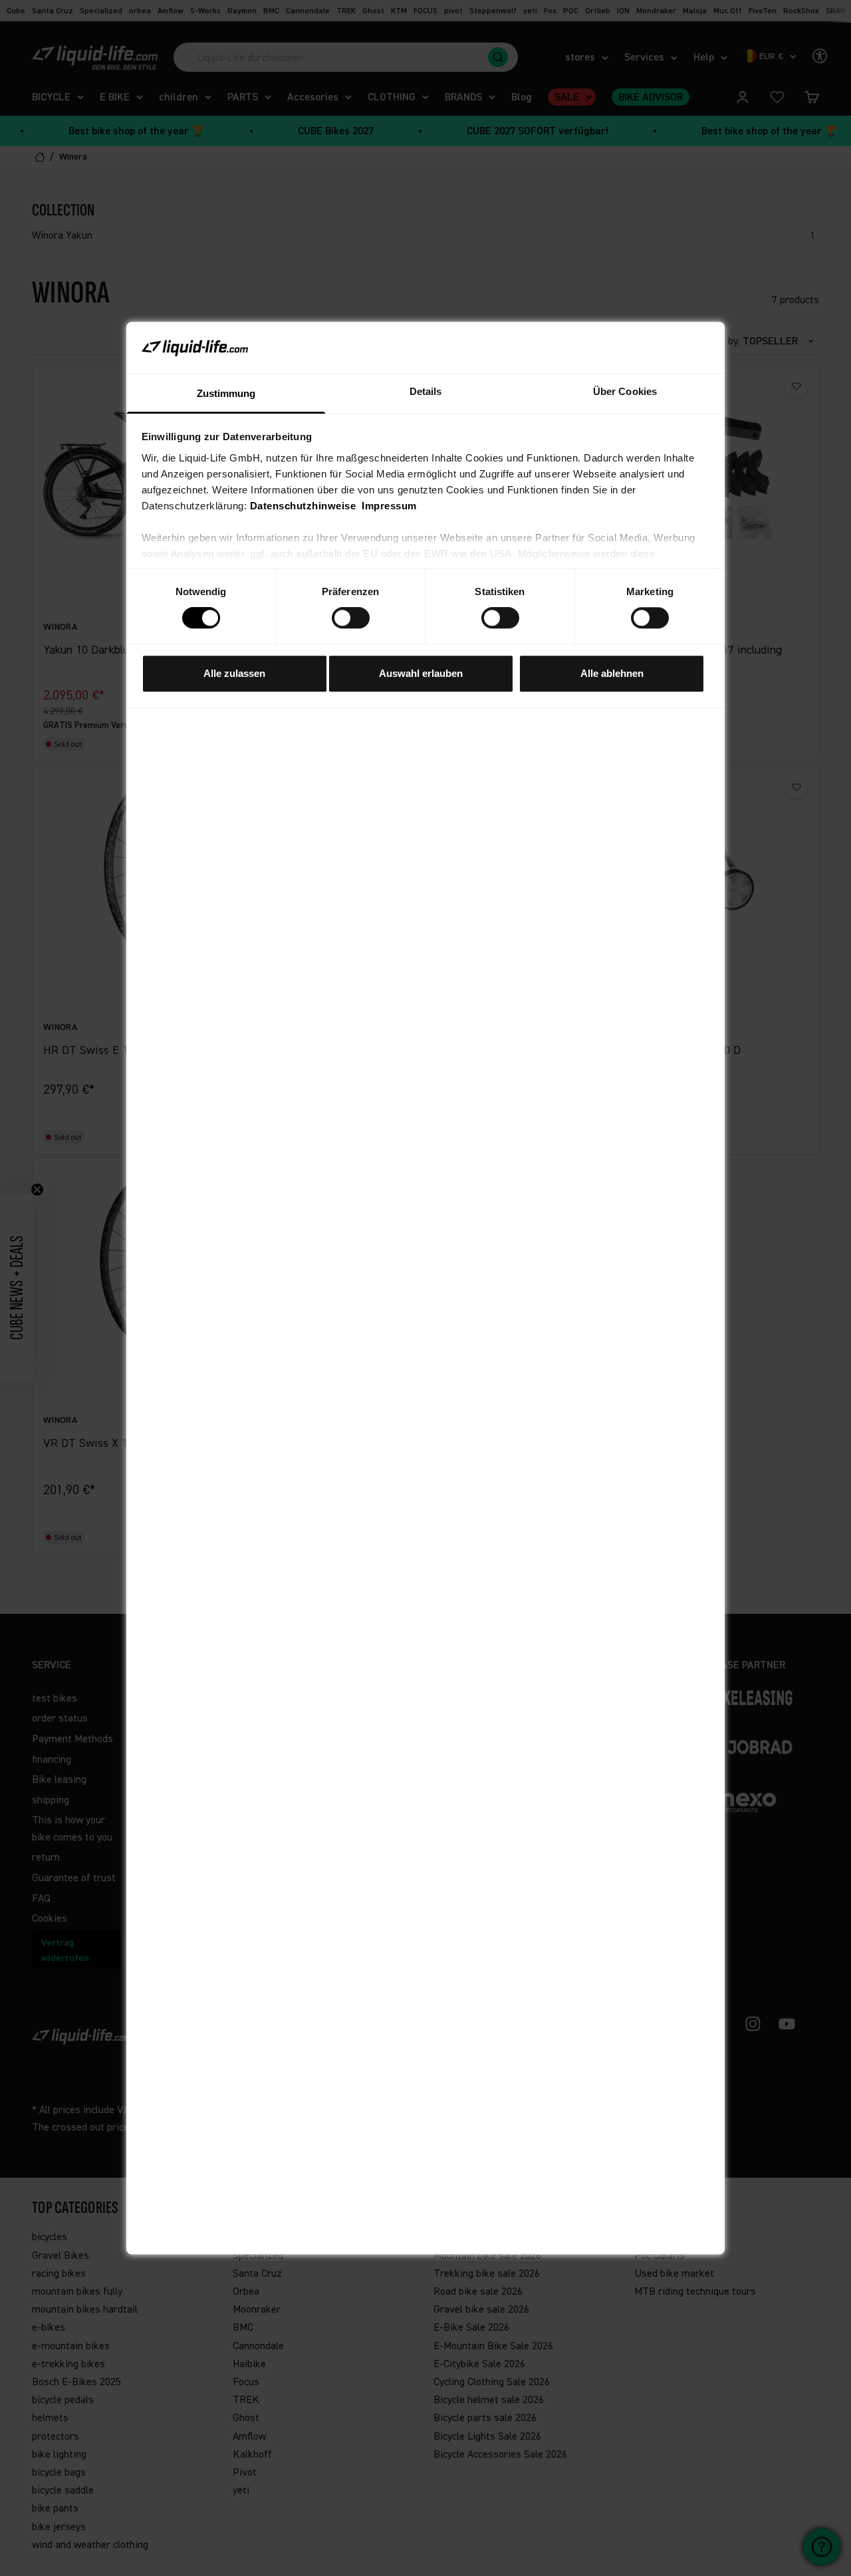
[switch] (351, 618)
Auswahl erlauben (421, 673)
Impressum (389, 506)
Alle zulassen (234, 673)
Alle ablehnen (612, 673)
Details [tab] (426, 391)
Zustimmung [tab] (226, 393)
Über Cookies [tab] (625, 391)
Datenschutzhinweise (303, 506)
